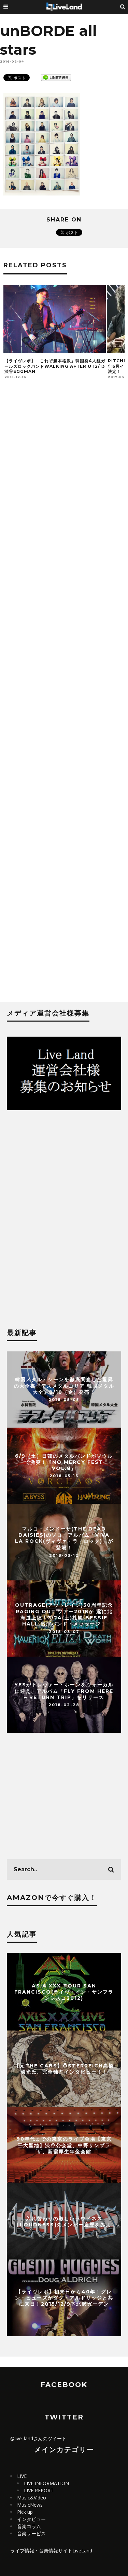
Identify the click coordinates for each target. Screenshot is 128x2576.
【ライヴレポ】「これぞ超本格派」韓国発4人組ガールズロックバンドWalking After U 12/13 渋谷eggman (55, 366)
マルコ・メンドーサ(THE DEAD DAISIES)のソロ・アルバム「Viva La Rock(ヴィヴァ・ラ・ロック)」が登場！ (64, 1539)
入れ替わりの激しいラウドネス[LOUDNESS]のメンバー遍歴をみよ (64, 2222)
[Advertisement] (64, 702)
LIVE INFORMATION (46, 2483)
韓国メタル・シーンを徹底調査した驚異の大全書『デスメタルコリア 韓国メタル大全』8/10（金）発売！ (64, 1386)
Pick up (25, 2512)
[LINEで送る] (56, 77)
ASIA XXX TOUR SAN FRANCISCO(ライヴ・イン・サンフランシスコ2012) (64, 1992)
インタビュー (31, 2519)
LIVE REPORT (39, 2490)
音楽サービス (31, 2533)
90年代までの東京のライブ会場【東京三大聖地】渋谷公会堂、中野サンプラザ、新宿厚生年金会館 (64, 2145)
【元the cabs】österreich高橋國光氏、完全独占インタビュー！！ (64, 2069)
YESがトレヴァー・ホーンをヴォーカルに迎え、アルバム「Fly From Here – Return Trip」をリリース (64, 1691)
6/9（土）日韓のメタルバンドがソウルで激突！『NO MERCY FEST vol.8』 (64, 1462)
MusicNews (30, 2505)
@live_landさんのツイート (38, 2438)
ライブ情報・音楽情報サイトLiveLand (51, 2551)
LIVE (22, 2476)
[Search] (123, 7)
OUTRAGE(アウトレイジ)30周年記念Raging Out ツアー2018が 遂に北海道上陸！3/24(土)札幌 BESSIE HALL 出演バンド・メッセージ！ (64, 1615)
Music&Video (32, 2498)
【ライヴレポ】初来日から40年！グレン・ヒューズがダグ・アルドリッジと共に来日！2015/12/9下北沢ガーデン (64, 2298)
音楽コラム (29, 2526)
